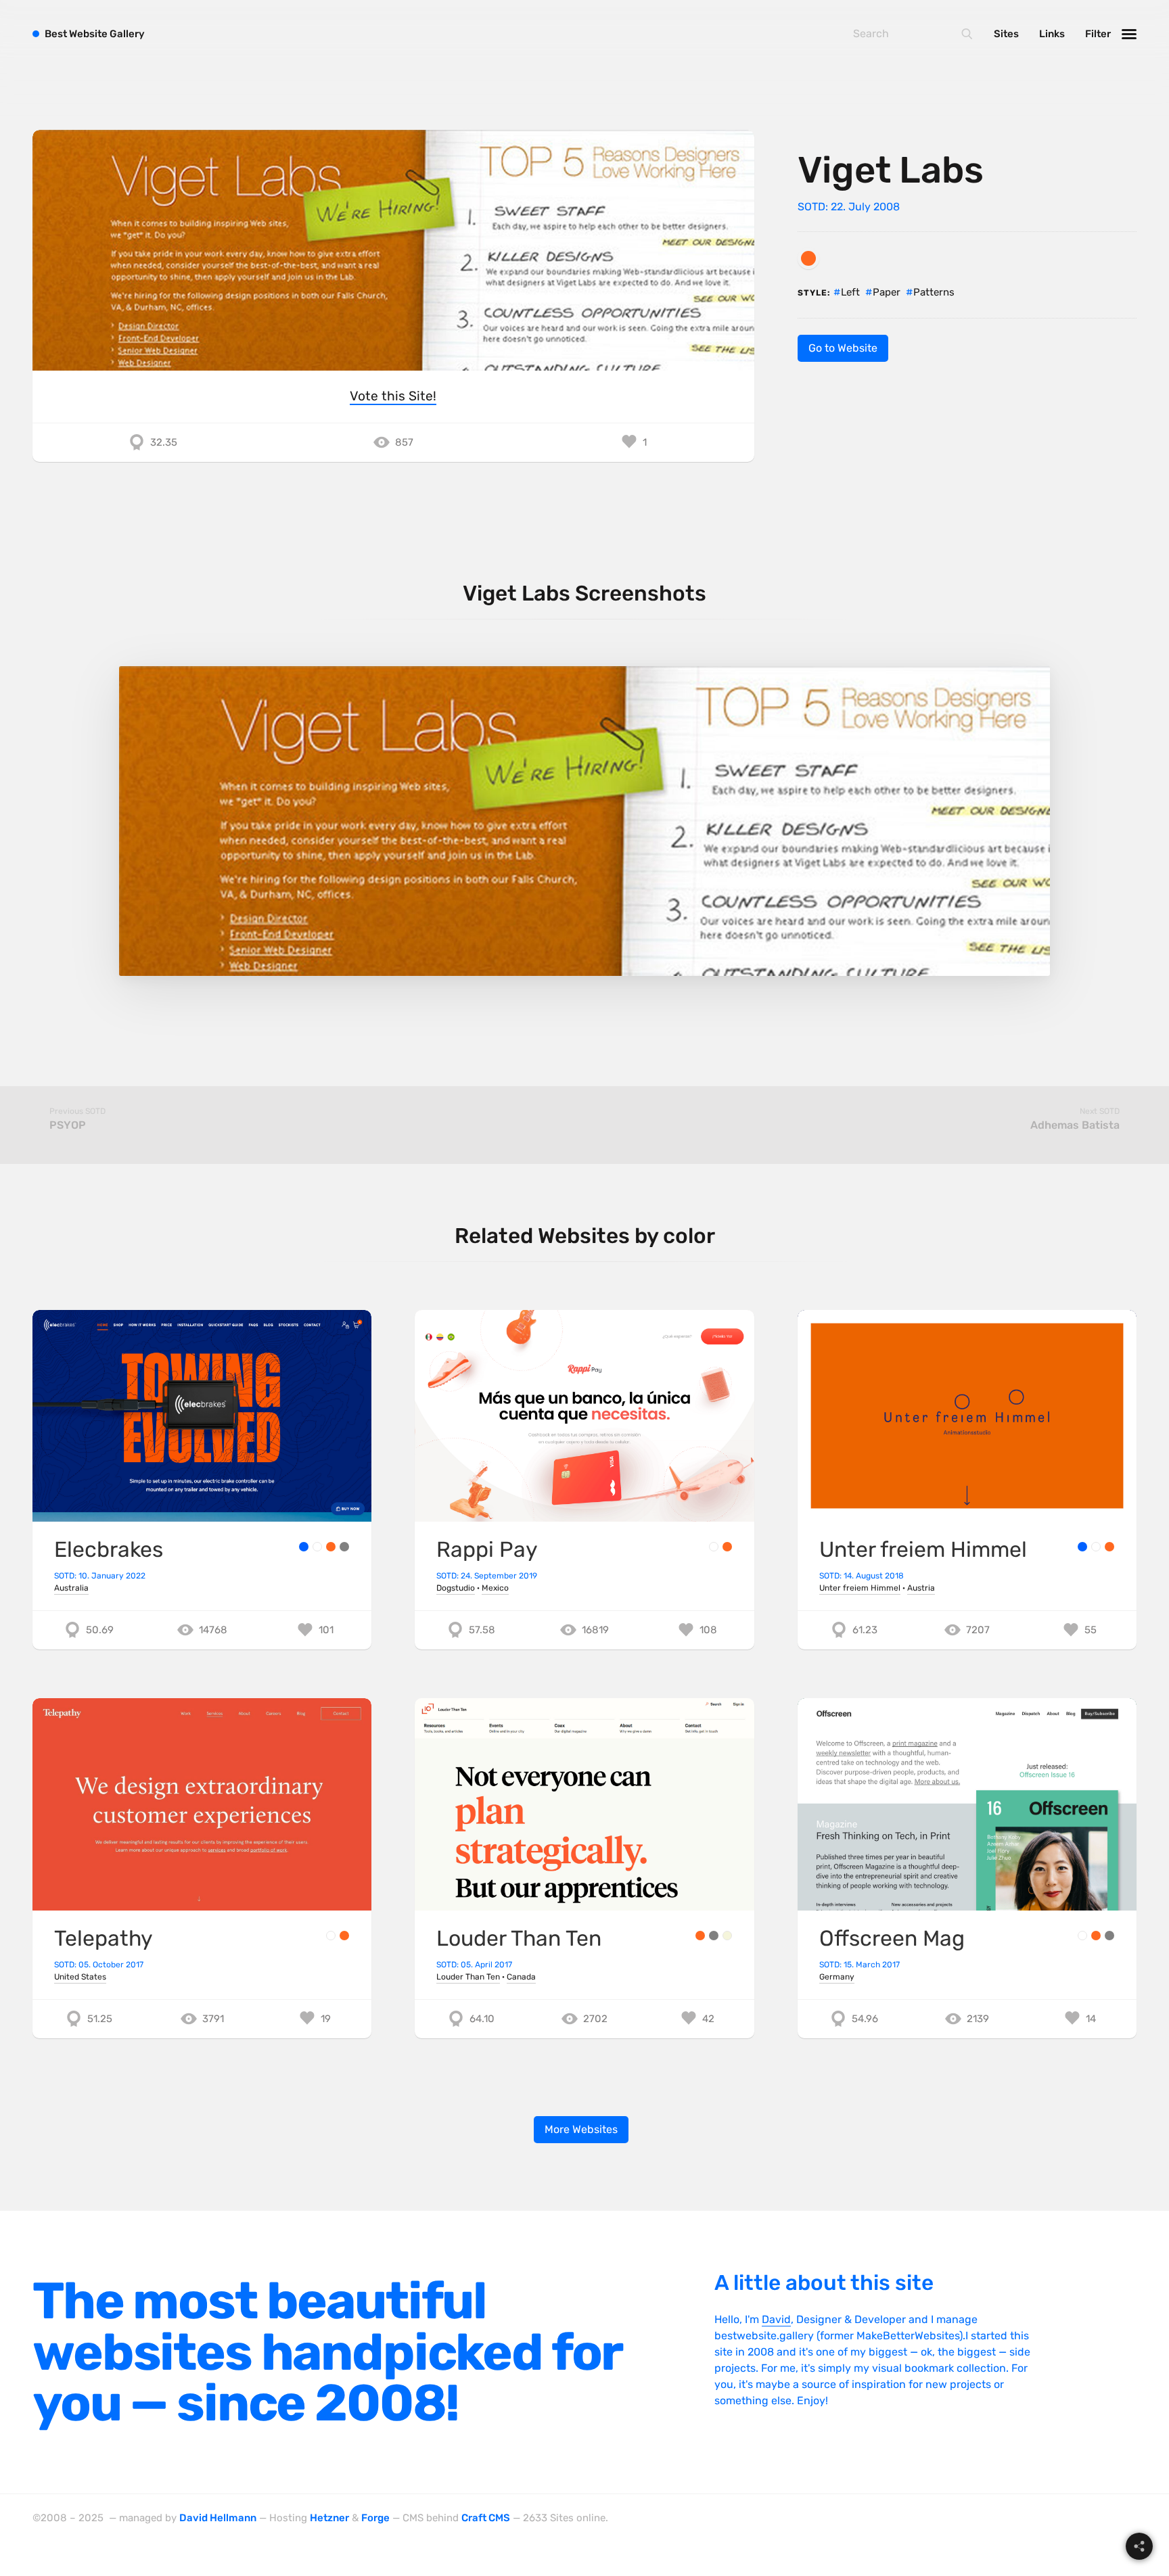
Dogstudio (456, 1588)
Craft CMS (486, 2518)
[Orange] (808, 258)
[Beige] (727, 1936)
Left (850, 292)
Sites (1006, 34)
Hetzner (329, 2518)
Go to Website (843, 348)
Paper (887, 292)
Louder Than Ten (519, 1938)
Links (1052, 34)
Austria (921, 1588)
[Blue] (304, 1547)
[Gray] (344, 1547)
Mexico (495, 1588)
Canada (521, 1977)
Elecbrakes (109, 1549)
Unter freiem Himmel (923, 1549)
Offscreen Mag (892, 1938)
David (776, 2319)
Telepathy (104, 1938)
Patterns (934, 292)
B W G (95, 34)
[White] (317, 1547)
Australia (71, 1588)
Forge (375, 2518)
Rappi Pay (487, 1549)
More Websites (581, 2129)
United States (80, 1977)
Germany (837, 1977)
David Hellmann (218, 2518)
